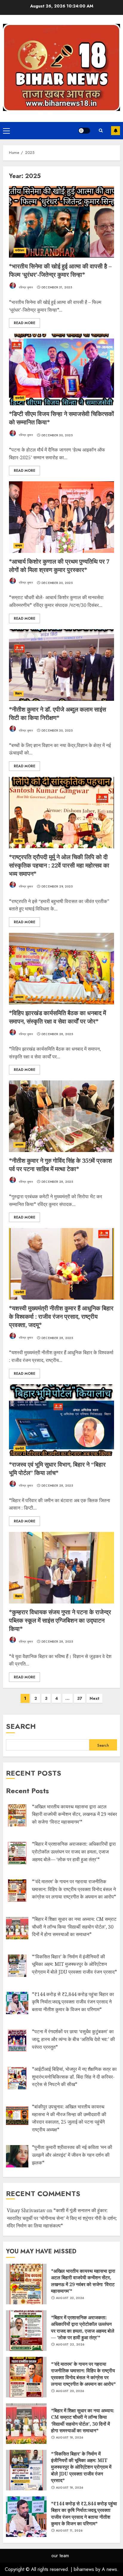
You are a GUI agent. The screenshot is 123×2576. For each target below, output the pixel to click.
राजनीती (20, 398)
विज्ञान (19, 694)
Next (94, 1698)
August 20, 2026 (70, 2391)
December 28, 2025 (57, 1034)
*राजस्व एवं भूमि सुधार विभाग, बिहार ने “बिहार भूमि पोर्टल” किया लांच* (57, 1469)
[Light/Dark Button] (84, 131)
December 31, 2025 (57, 287)
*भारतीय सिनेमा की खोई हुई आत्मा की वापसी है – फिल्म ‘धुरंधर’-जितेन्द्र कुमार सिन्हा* (60, 270)
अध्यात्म (19, 997)
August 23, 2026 (70, 2298)
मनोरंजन (20, 250)
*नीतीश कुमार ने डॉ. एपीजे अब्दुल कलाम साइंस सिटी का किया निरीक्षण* (57, 713)
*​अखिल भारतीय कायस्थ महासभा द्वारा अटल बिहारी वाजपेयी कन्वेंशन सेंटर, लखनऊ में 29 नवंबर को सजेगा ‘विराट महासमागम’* (83, 2281)
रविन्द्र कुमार (25, 287)
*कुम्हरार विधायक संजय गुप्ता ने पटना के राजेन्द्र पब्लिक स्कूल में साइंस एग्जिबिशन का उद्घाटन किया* (60, 1620)
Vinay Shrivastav (26, 2210)
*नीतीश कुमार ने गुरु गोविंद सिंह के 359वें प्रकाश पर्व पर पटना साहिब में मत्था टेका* (60, 1165)
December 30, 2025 (57, 435)
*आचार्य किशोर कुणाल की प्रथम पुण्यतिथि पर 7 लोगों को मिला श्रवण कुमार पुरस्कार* (59, 566)
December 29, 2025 (57, 887)
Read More (24, 323)
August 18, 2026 (70, 2438)
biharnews (84, 2569)
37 (80, 1698)
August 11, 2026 (69, 2531)
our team (60, 2556)
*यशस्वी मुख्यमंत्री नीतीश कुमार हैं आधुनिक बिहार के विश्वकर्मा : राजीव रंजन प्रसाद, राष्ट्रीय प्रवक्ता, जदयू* (61, 1316)
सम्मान (19, 546)
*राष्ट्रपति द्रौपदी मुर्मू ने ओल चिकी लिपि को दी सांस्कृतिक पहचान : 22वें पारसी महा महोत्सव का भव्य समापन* (59, 865)
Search (21, 1726)
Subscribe (116, 131)
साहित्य (19, 841)
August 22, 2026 (70, 2345)
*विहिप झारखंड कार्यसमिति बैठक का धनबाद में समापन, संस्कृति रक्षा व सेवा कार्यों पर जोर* (57, 1017)
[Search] (101, 131)
